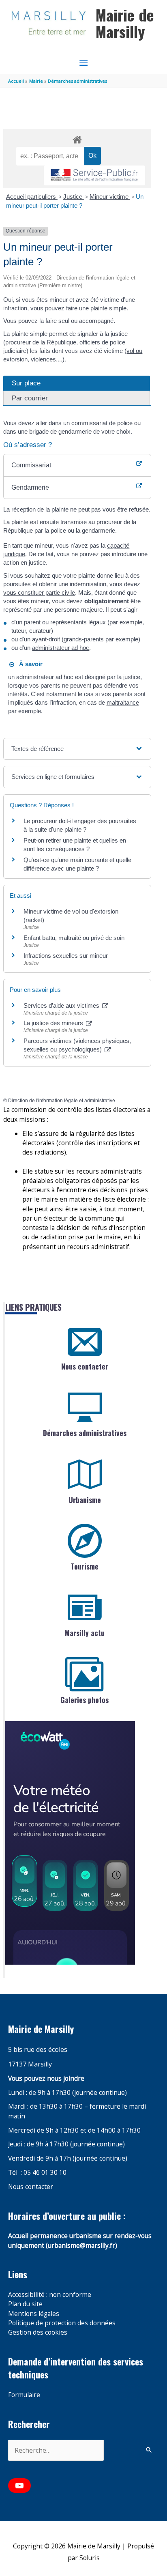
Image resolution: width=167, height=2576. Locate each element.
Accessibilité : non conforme (50, 2294)
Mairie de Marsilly (125, 23)
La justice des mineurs (54, 1023)
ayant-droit (46, 639)
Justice (74, 197)
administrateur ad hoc (61, 648)
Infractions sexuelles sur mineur (66, 956)
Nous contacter (85, 1366)
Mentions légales (34, 2314)
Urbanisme (85, 1500)
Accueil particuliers (32, 197)
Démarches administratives (85, 1433)
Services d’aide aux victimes (62, 1005)
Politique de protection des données (62, 2323)
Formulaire (24, 2395)
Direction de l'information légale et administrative (62, 1101)
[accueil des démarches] (77, 138)
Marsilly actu (85, 1633)
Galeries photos (85, 1700)
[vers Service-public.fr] (94, 175)
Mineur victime (110, 197)
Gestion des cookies (38, 2332)
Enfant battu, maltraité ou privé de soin (74, 938)
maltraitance (123, 702)
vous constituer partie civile (39, 592)
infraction (15, 308)
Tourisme (85, 1566)
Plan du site (25, 2304)
